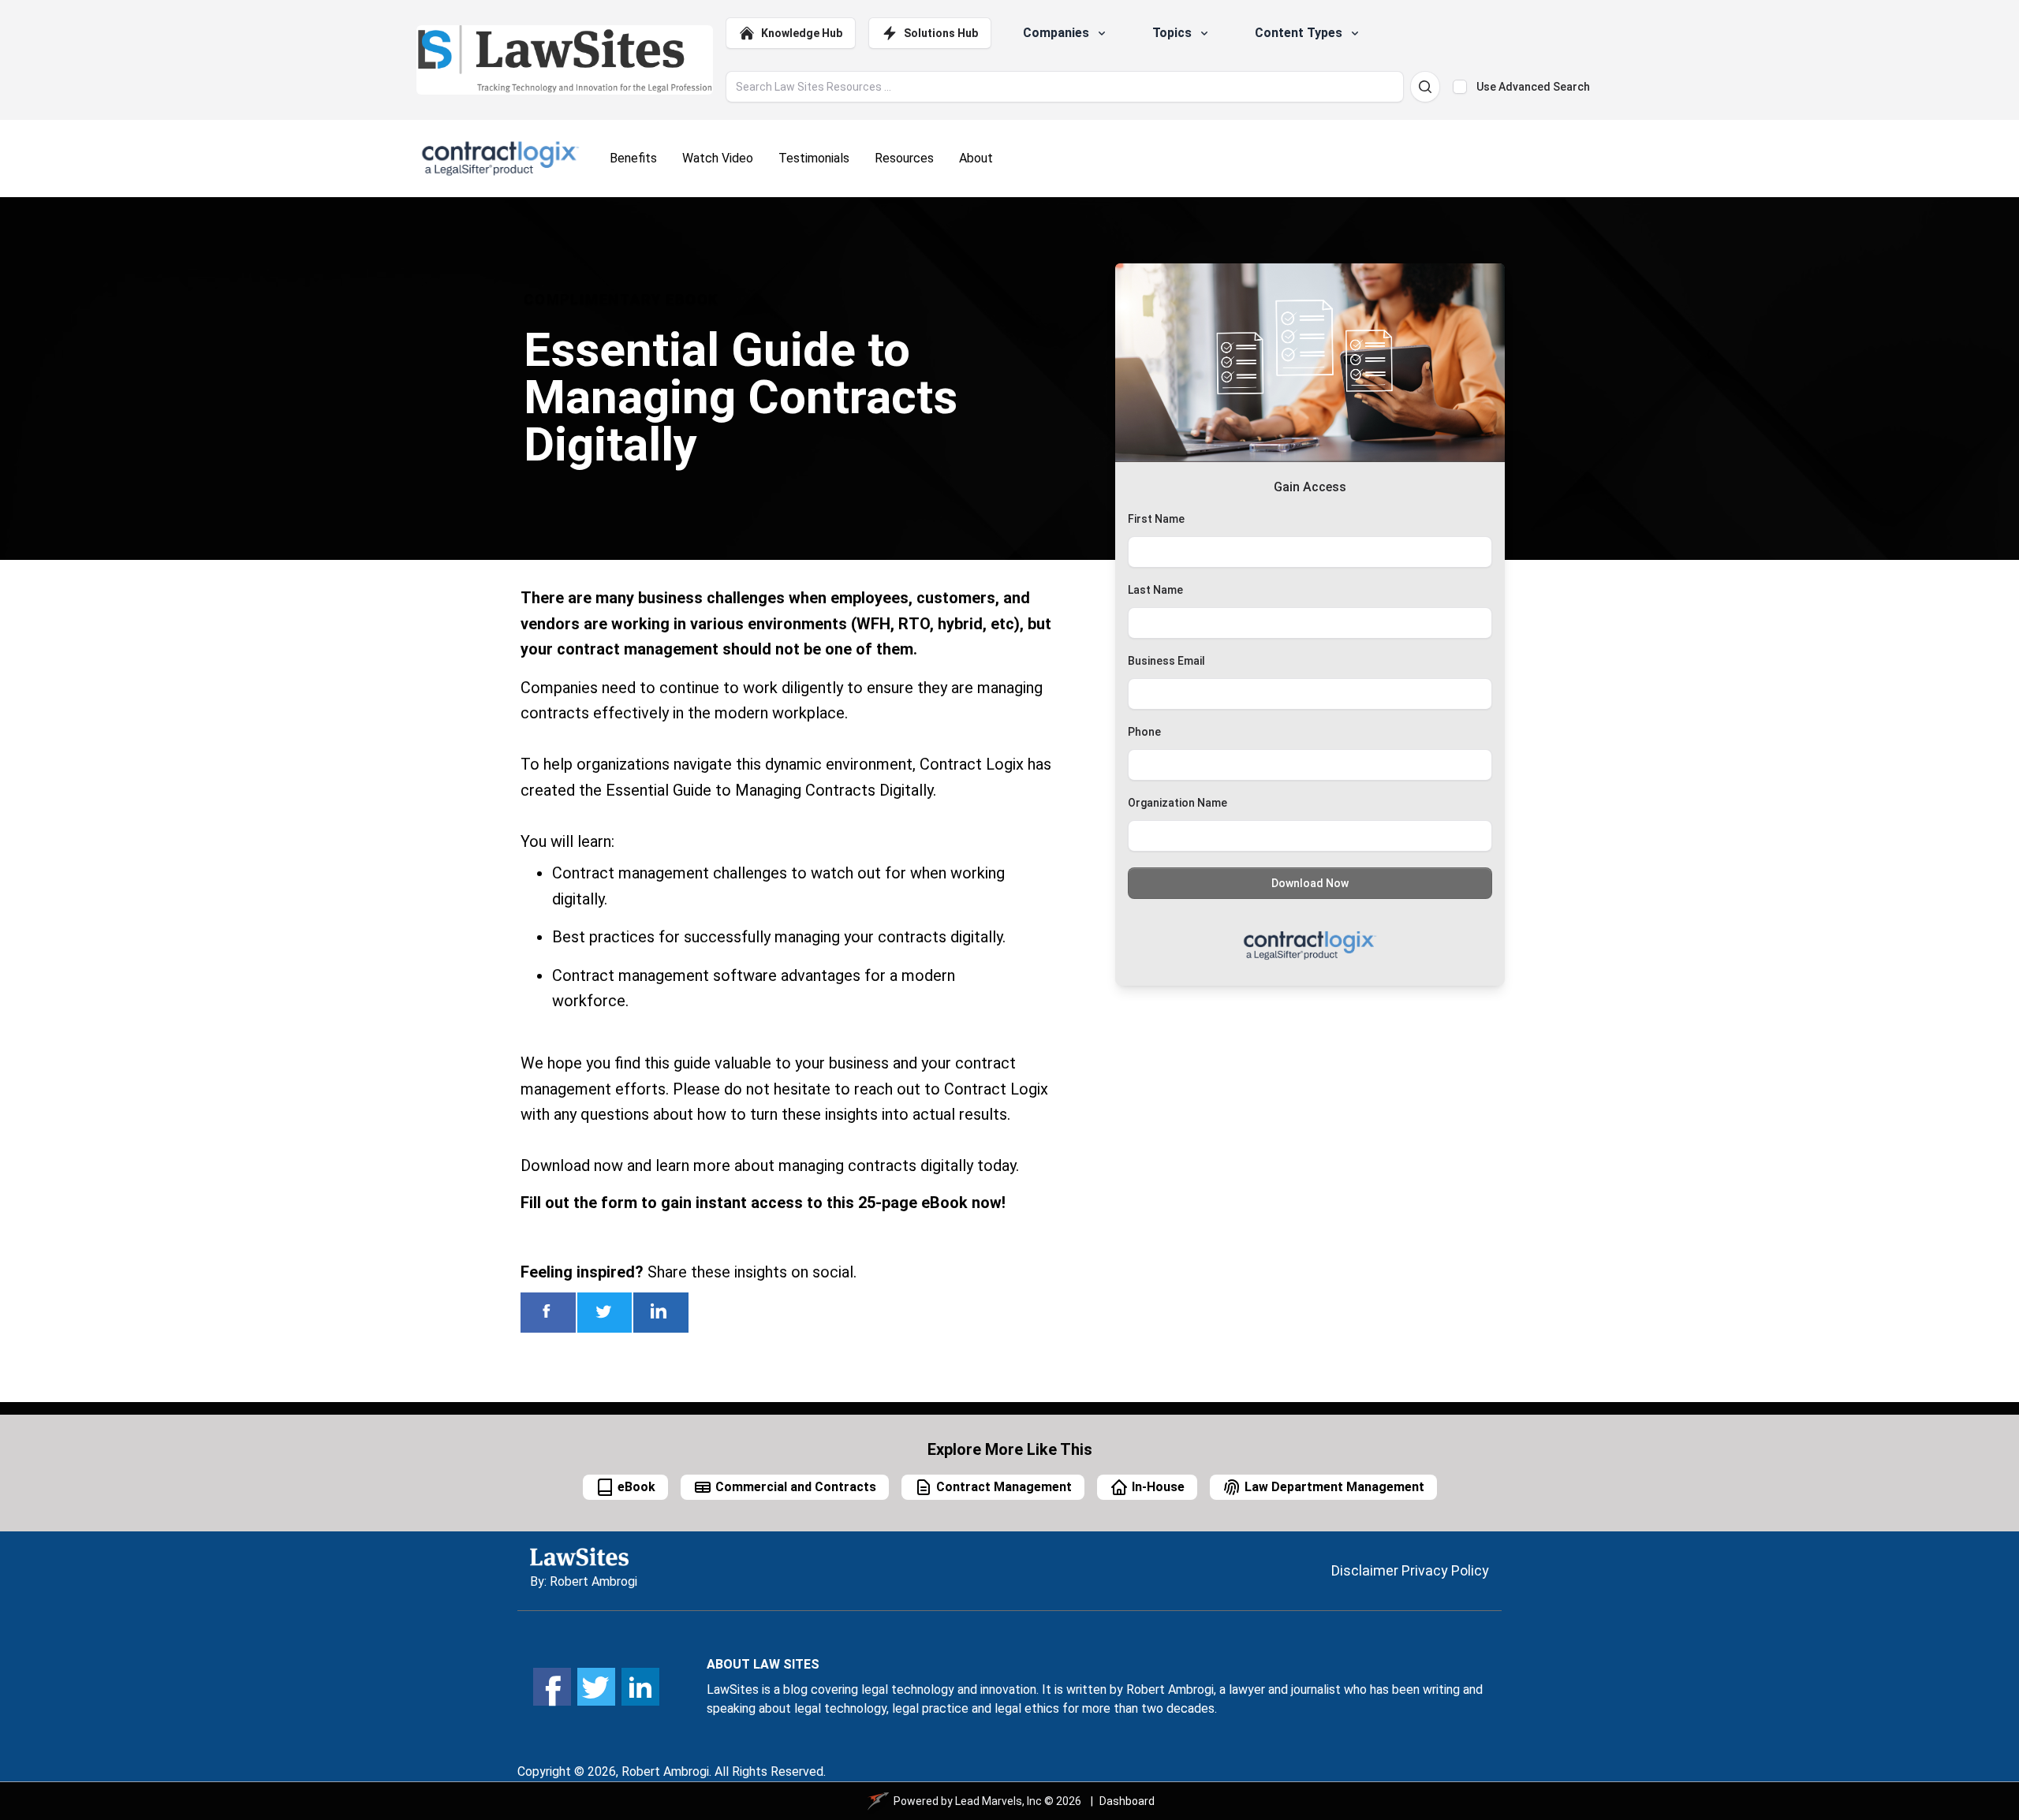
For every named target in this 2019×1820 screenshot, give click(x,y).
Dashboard (1127, 1801)
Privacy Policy (1445, 1570)
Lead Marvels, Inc (998, 1801)
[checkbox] (1460, 87)
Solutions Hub (941, 33)
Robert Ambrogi (593, 1581)
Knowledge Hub (802, 33)
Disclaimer (1365, 1570)
